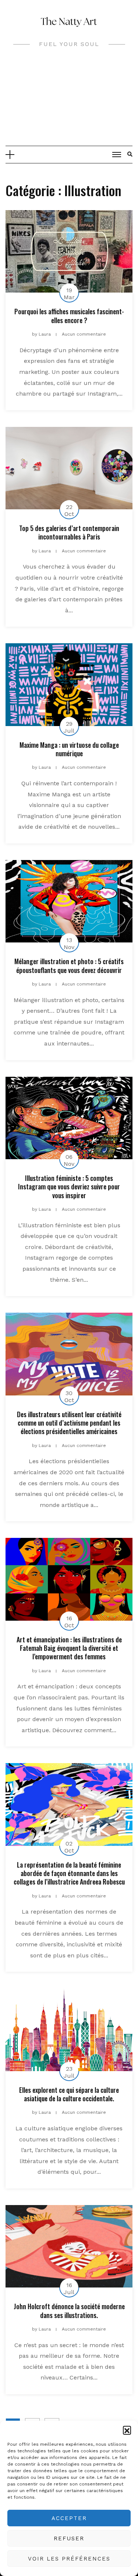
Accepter (69, 2518)
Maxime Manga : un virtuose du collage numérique (69, 749)
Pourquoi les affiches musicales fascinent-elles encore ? (69, 316)
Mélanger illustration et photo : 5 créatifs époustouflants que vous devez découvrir (69, 965)
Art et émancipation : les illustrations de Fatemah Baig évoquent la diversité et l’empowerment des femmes (69, 1648)
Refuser (69, 2538)
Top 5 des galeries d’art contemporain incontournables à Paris (69, 532)
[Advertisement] (69, 102)
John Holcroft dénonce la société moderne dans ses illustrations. (69, 2310)
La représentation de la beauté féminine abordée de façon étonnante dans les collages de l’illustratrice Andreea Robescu (69, 1873)
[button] (127, 2430)
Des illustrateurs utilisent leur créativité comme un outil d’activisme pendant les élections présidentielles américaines (69, 1423)
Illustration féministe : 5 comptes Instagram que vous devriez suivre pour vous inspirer (69, 1187)
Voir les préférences (69, 2559)
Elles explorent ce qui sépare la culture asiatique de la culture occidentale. (69, 2094)
